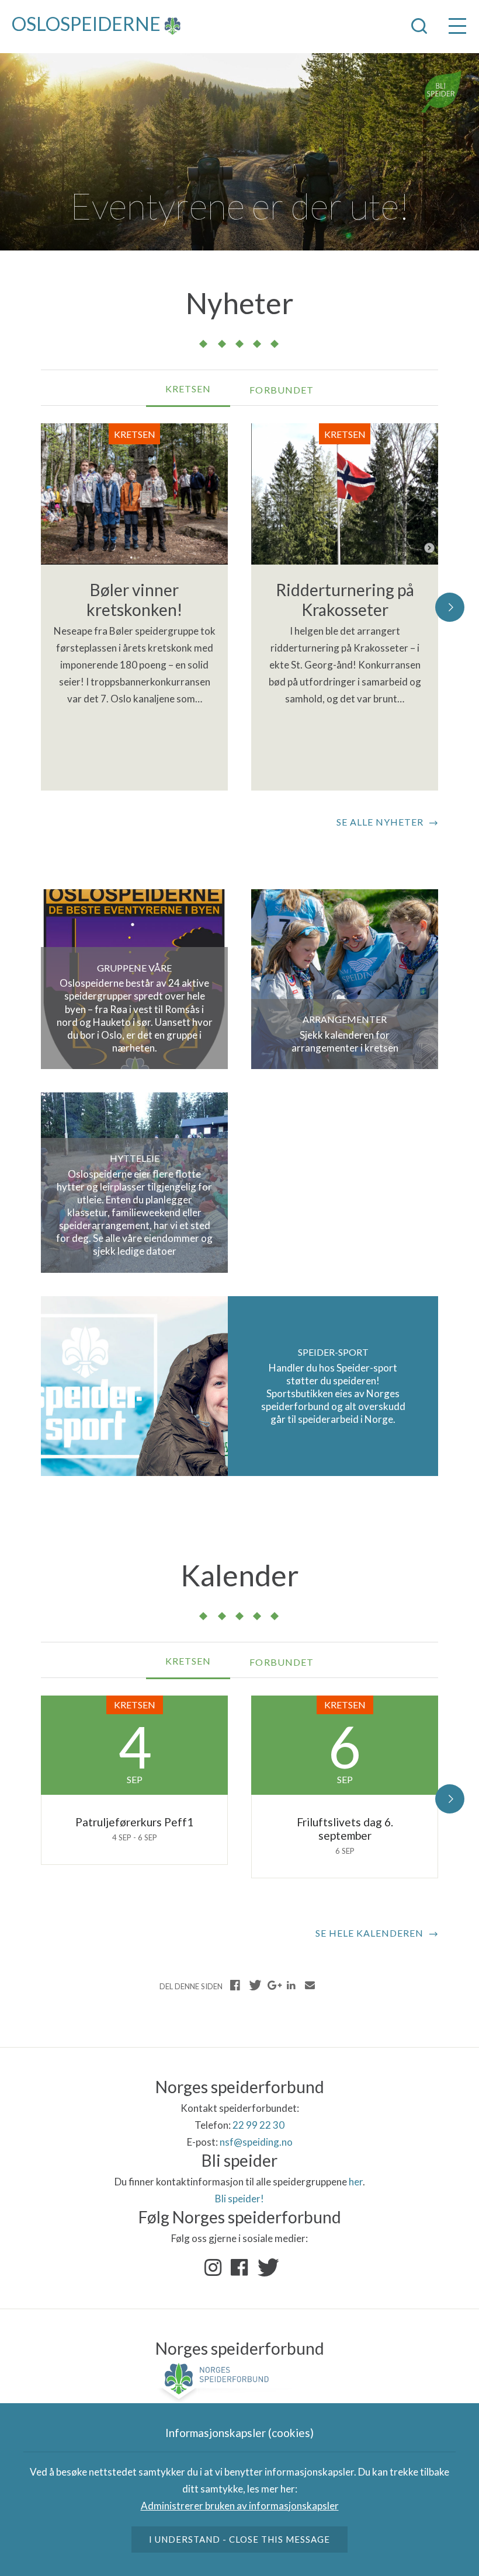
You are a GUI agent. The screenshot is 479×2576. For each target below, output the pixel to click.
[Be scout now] (442, 91)
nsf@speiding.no (256, 2142)
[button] (450, 607)
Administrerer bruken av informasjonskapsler (240, 2506)
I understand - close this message (240, 2539)
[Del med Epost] (310, 1985)
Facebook (239, 2268)
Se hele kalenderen (369, 1933)
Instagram (213, 2268)
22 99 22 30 (258, 2125)
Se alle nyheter (380, 822)
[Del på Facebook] (235, 1985)
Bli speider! (239, 2199)
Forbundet (281, 390)
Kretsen (188, 389)
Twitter (266, 2268)
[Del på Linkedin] (291, 1985)
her (356, 2182)
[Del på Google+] (273, 1985)
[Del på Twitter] (254, 1985)
